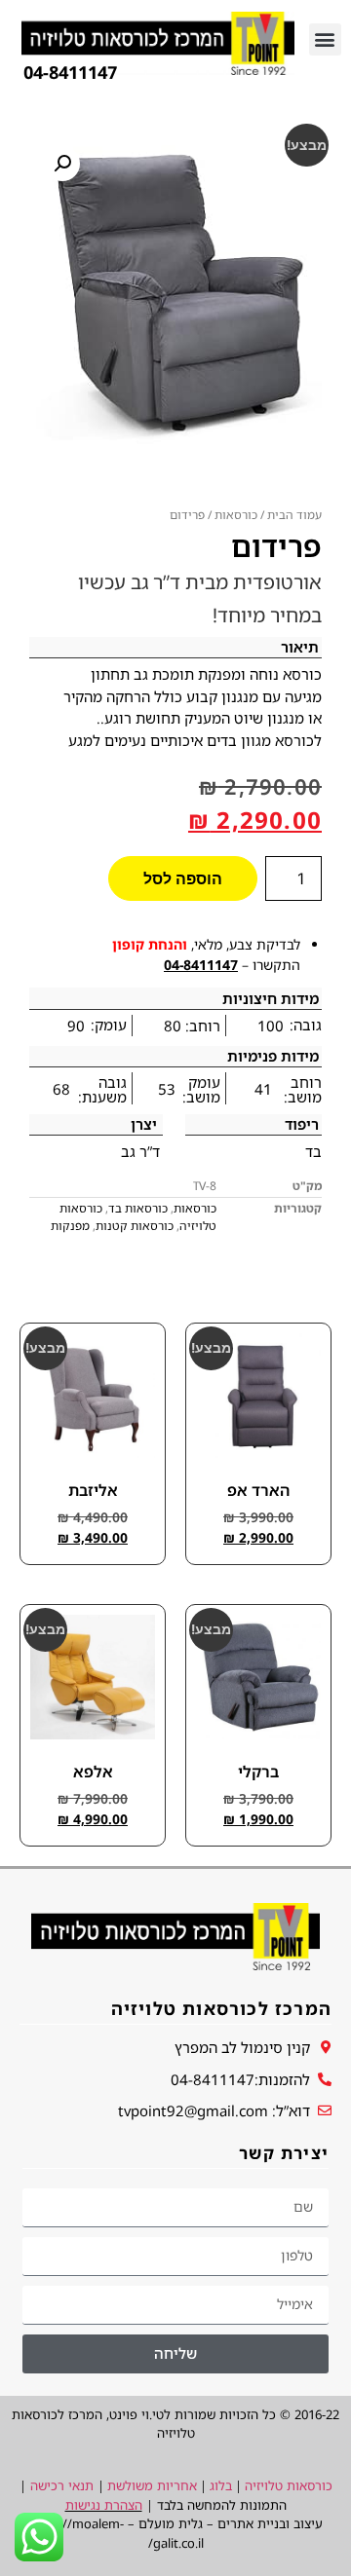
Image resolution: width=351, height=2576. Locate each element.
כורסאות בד (138, 1208)
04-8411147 (201, 965)
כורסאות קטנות (135, 1226)
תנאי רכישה (62, 2485)
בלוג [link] (221, 2485)
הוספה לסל (183, 878)
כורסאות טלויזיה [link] (289, 2485)
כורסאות (236, 515)
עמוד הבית (294, 515)
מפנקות (70, 1226)
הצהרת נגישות (104, 2505)
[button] (325, 39)
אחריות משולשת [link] (152, 2485)
